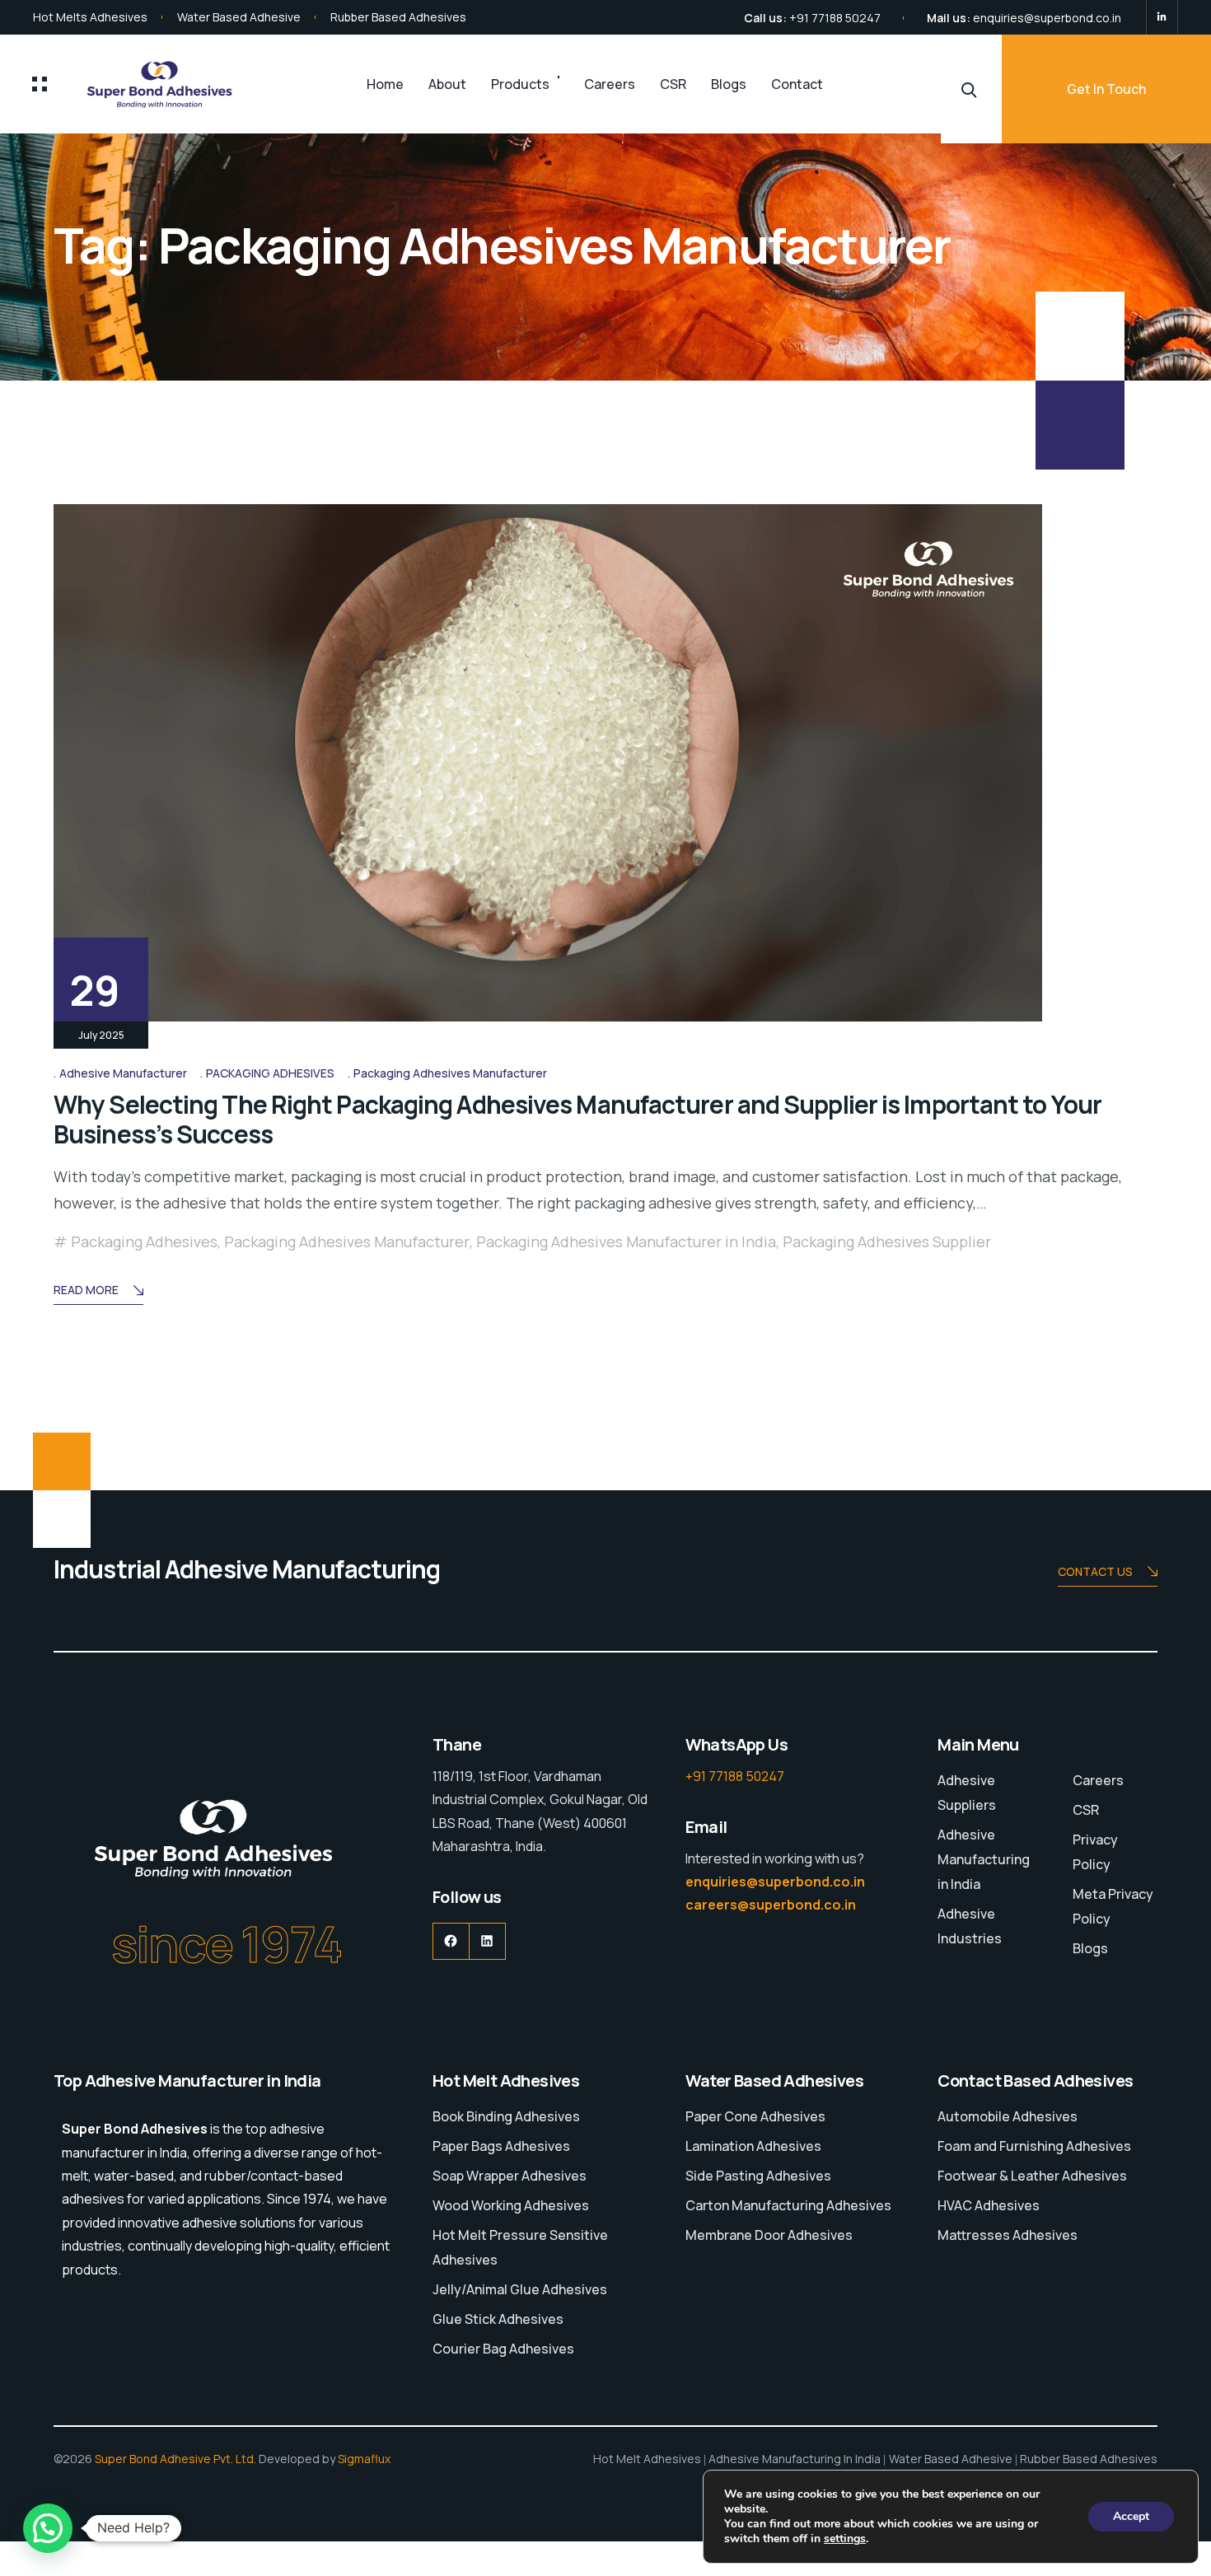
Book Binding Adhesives (506, 2116)
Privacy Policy (1095, 1852)
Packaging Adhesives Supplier (887, 1241)
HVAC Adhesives (989, 2205)
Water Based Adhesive (239, 17)
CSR (673, 84)
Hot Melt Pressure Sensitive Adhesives (520, 2247)
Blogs (729, 84)
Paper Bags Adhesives (501, 2146)
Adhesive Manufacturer (123, 1073)
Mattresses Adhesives (1008, 2235)
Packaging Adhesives (144, 1241)
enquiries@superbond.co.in (1047, 18)
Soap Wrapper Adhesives (510, 2176)
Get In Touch (1106, 89)
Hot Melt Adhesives (647, 2459)
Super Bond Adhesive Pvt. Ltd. (175, 2459)
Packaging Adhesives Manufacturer (450, 1073)
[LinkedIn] (1162, 17)
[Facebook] (451, 1941)
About (447, 84)
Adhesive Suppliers (967, 1793)
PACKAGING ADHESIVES (270, 1073)
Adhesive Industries (970, 1926)
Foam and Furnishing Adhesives (1034, 2146)
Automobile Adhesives (1008, 2116)
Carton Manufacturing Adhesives (788, 2205)
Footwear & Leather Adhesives (1032, 2176)
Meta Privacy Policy (1113, 1906)
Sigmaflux (364, 2459)
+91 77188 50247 (835, 18)
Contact (797, 84)
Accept (1131, 2516)
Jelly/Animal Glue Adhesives (520, 2289)
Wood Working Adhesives (511, 2205)
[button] (48, 2528)
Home (385, 84)
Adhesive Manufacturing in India (984, 1859)
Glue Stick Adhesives (498, 2319)
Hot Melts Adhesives (90, 17)
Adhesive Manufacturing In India (795, 2459)
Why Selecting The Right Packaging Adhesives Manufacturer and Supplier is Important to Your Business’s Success (577, 1119)
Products (520, 84)
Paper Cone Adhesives (755, 2116)
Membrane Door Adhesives (769, 2235)
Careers (610, 84)
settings (845, 2539)
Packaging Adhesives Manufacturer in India (626, 1241)
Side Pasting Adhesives (758, 2176)
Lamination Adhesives (753, 2146)
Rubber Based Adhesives (398, 17)
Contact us (1095, 1571)
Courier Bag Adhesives (503, 2349)
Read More (86, 1290)
